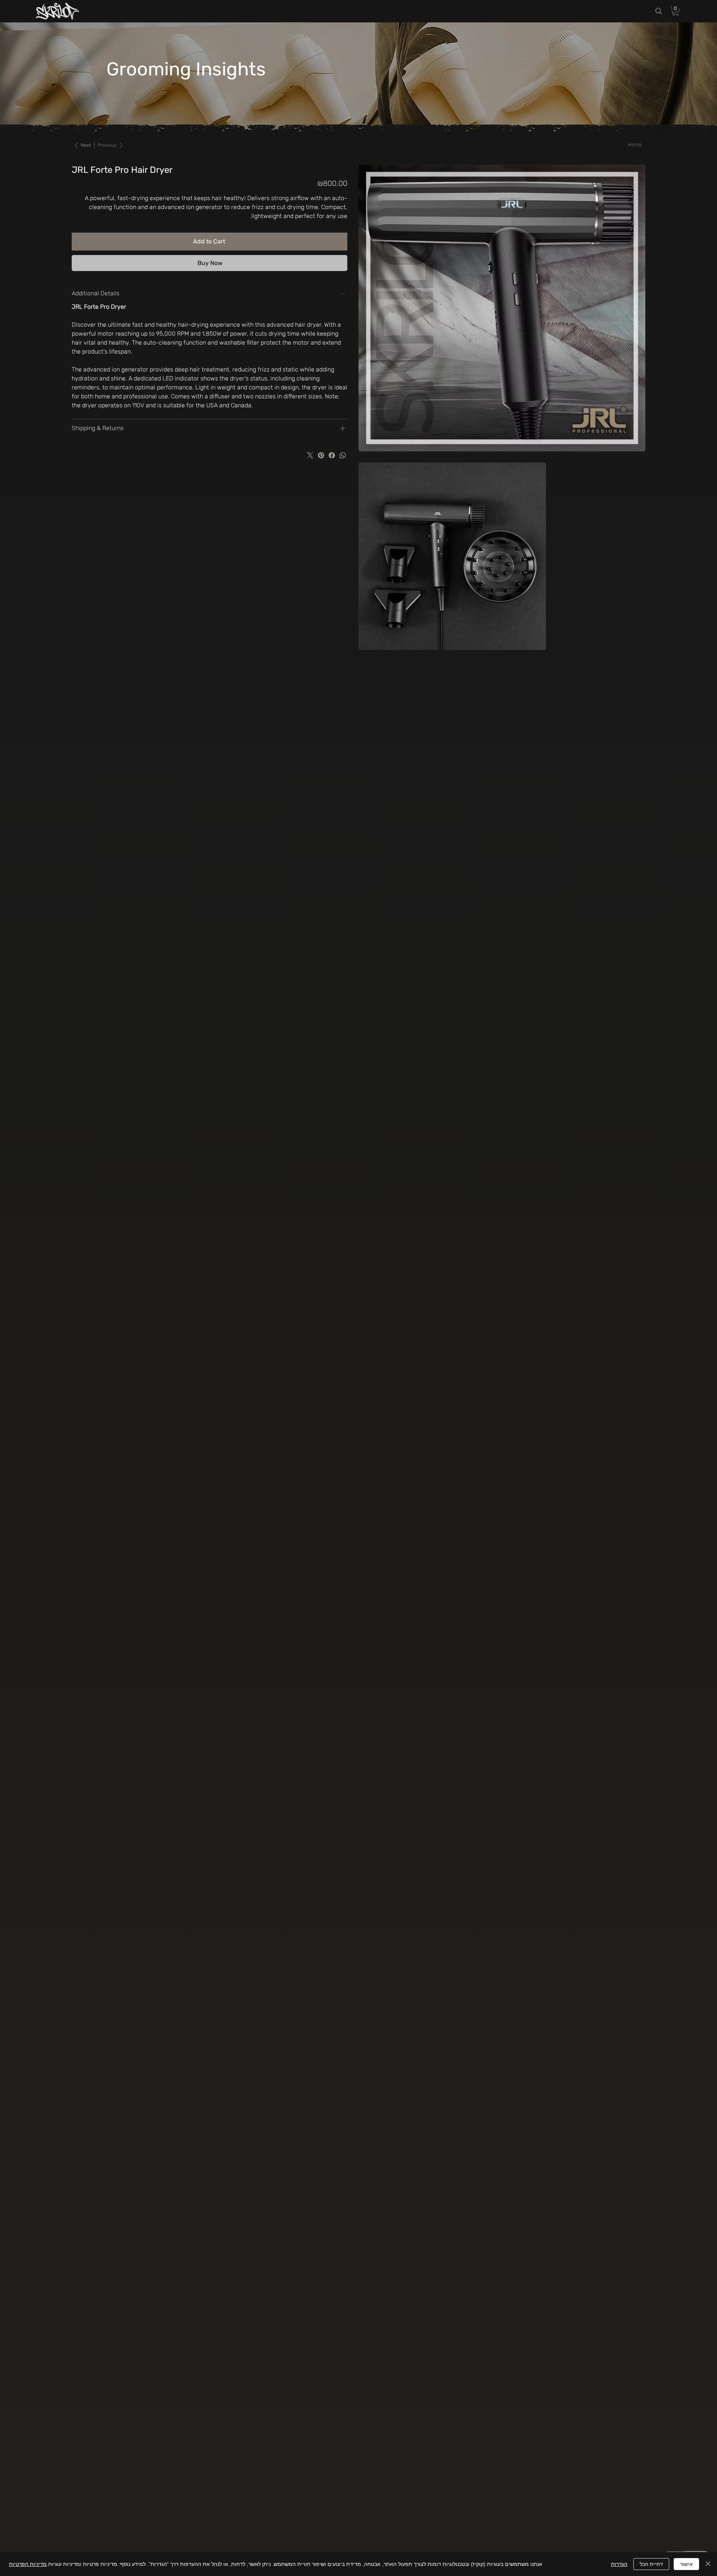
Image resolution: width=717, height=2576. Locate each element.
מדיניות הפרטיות (28, 2564)
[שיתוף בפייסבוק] (332, 455)
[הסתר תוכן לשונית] (343, 293)
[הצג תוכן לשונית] (343, 428)
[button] (676, 11)
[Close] (708, 2564)
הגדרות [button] (619, 2564)
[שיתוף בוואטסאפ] (343, 455)
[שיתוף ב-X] (310, 455)
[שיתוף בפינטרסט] (321, 455)
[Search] (659, 11)
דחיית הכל (651, 2564)
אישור (686, 2564)
